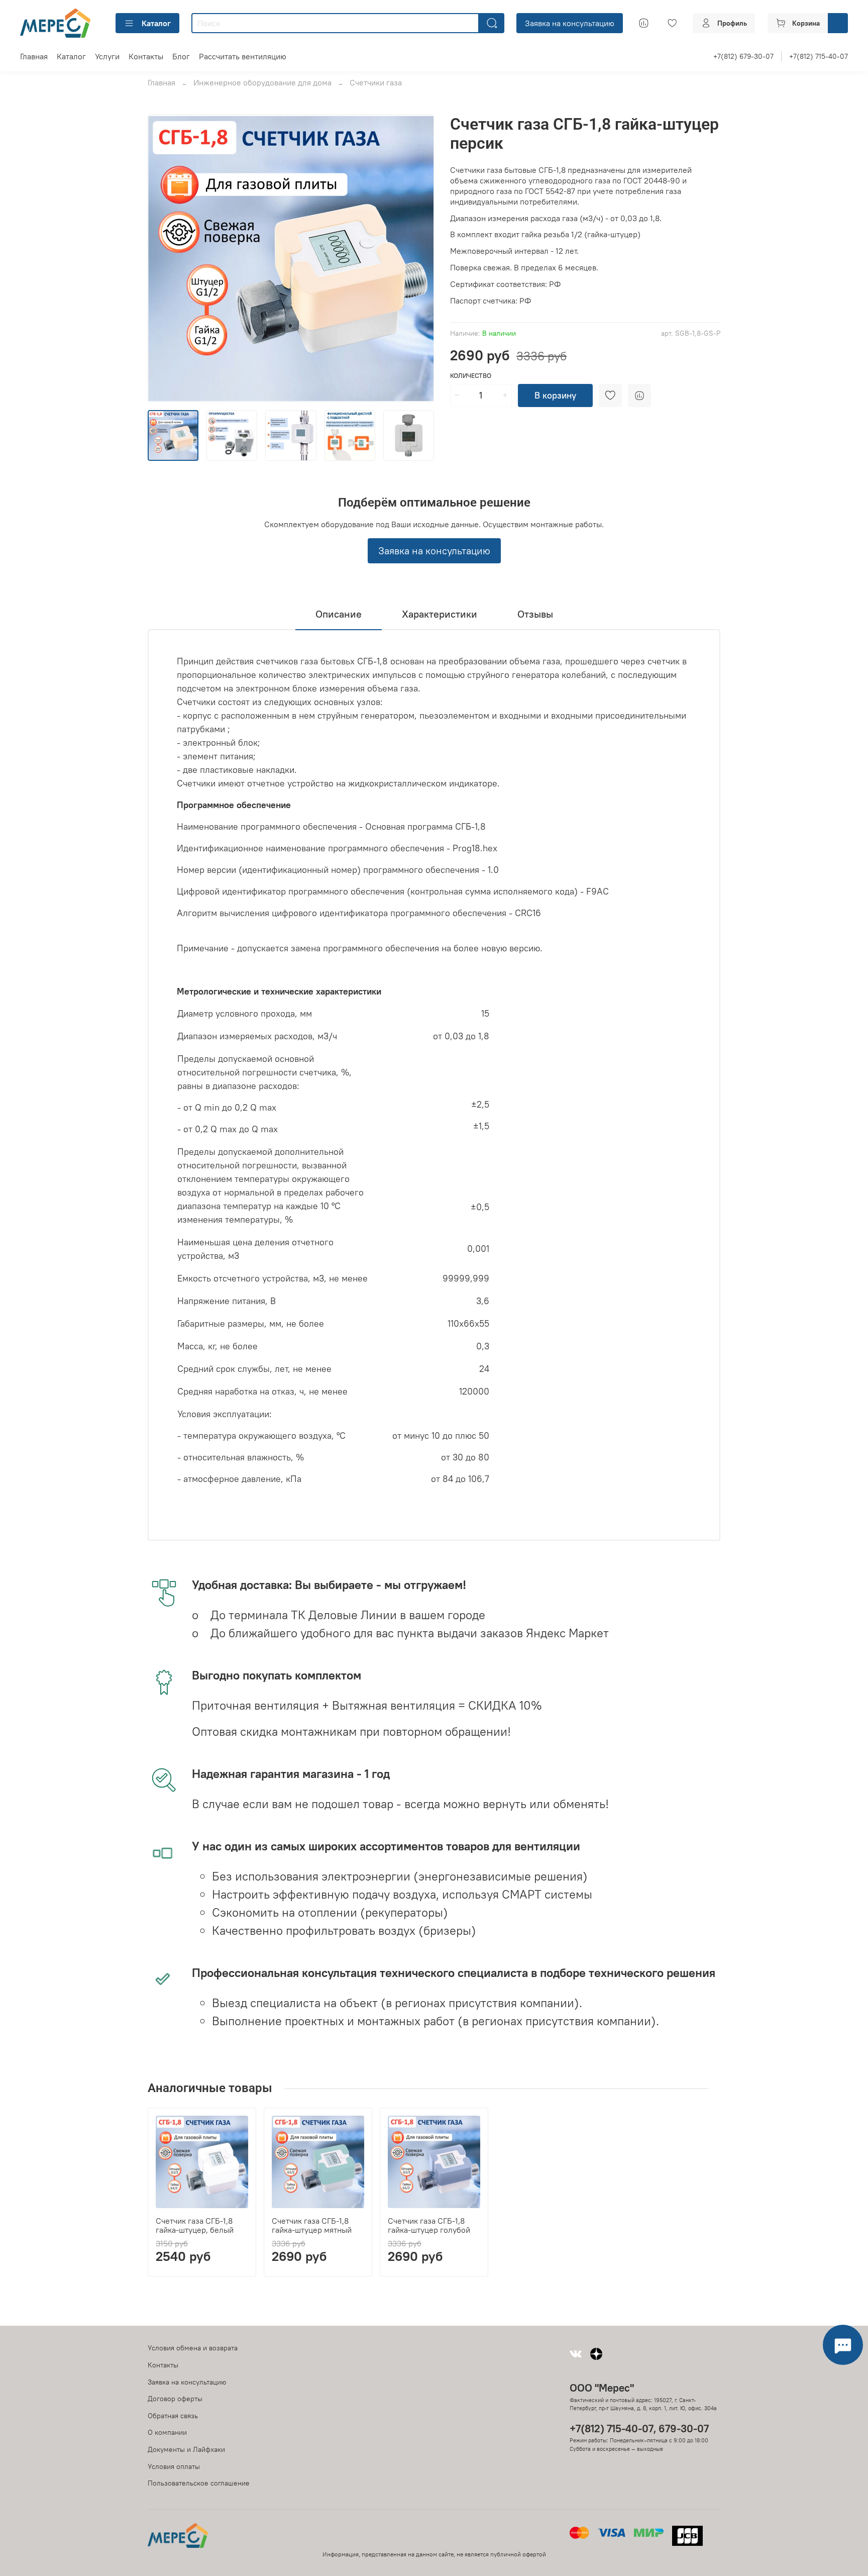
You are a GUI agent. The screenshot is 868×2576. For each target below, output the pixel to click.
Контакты (146, 56)
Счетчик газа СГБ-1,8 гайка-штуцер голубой (429, 2225)
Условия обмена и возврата (193, 2348)
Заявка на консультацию (570, 23)
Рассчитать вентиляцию (243, 56)
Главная (34, 56)
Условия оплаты (174, 2466)
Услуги (107, 56)
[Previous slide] (164, 258)
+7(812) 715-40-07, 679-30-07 (639, 2429)
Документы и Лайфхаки (186, 2449)
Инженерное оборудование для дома (262, 82)
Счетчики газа (376, 82)
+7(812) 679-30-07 (743, 56)
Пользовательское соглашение (199, 2483)
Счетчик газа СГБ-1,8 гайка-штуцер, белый (195, 2225)
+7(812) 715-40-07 (819, 56)
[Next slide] (418, 258)
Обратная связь (173, 2416)
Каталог (156, 23)
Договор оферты (175, 2399)
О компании (167, 2432)
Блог (181, 56)
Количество (471, 376)
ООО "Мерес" (602, 2388)
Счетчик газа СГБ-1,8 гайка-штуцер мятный (312, 2225)
